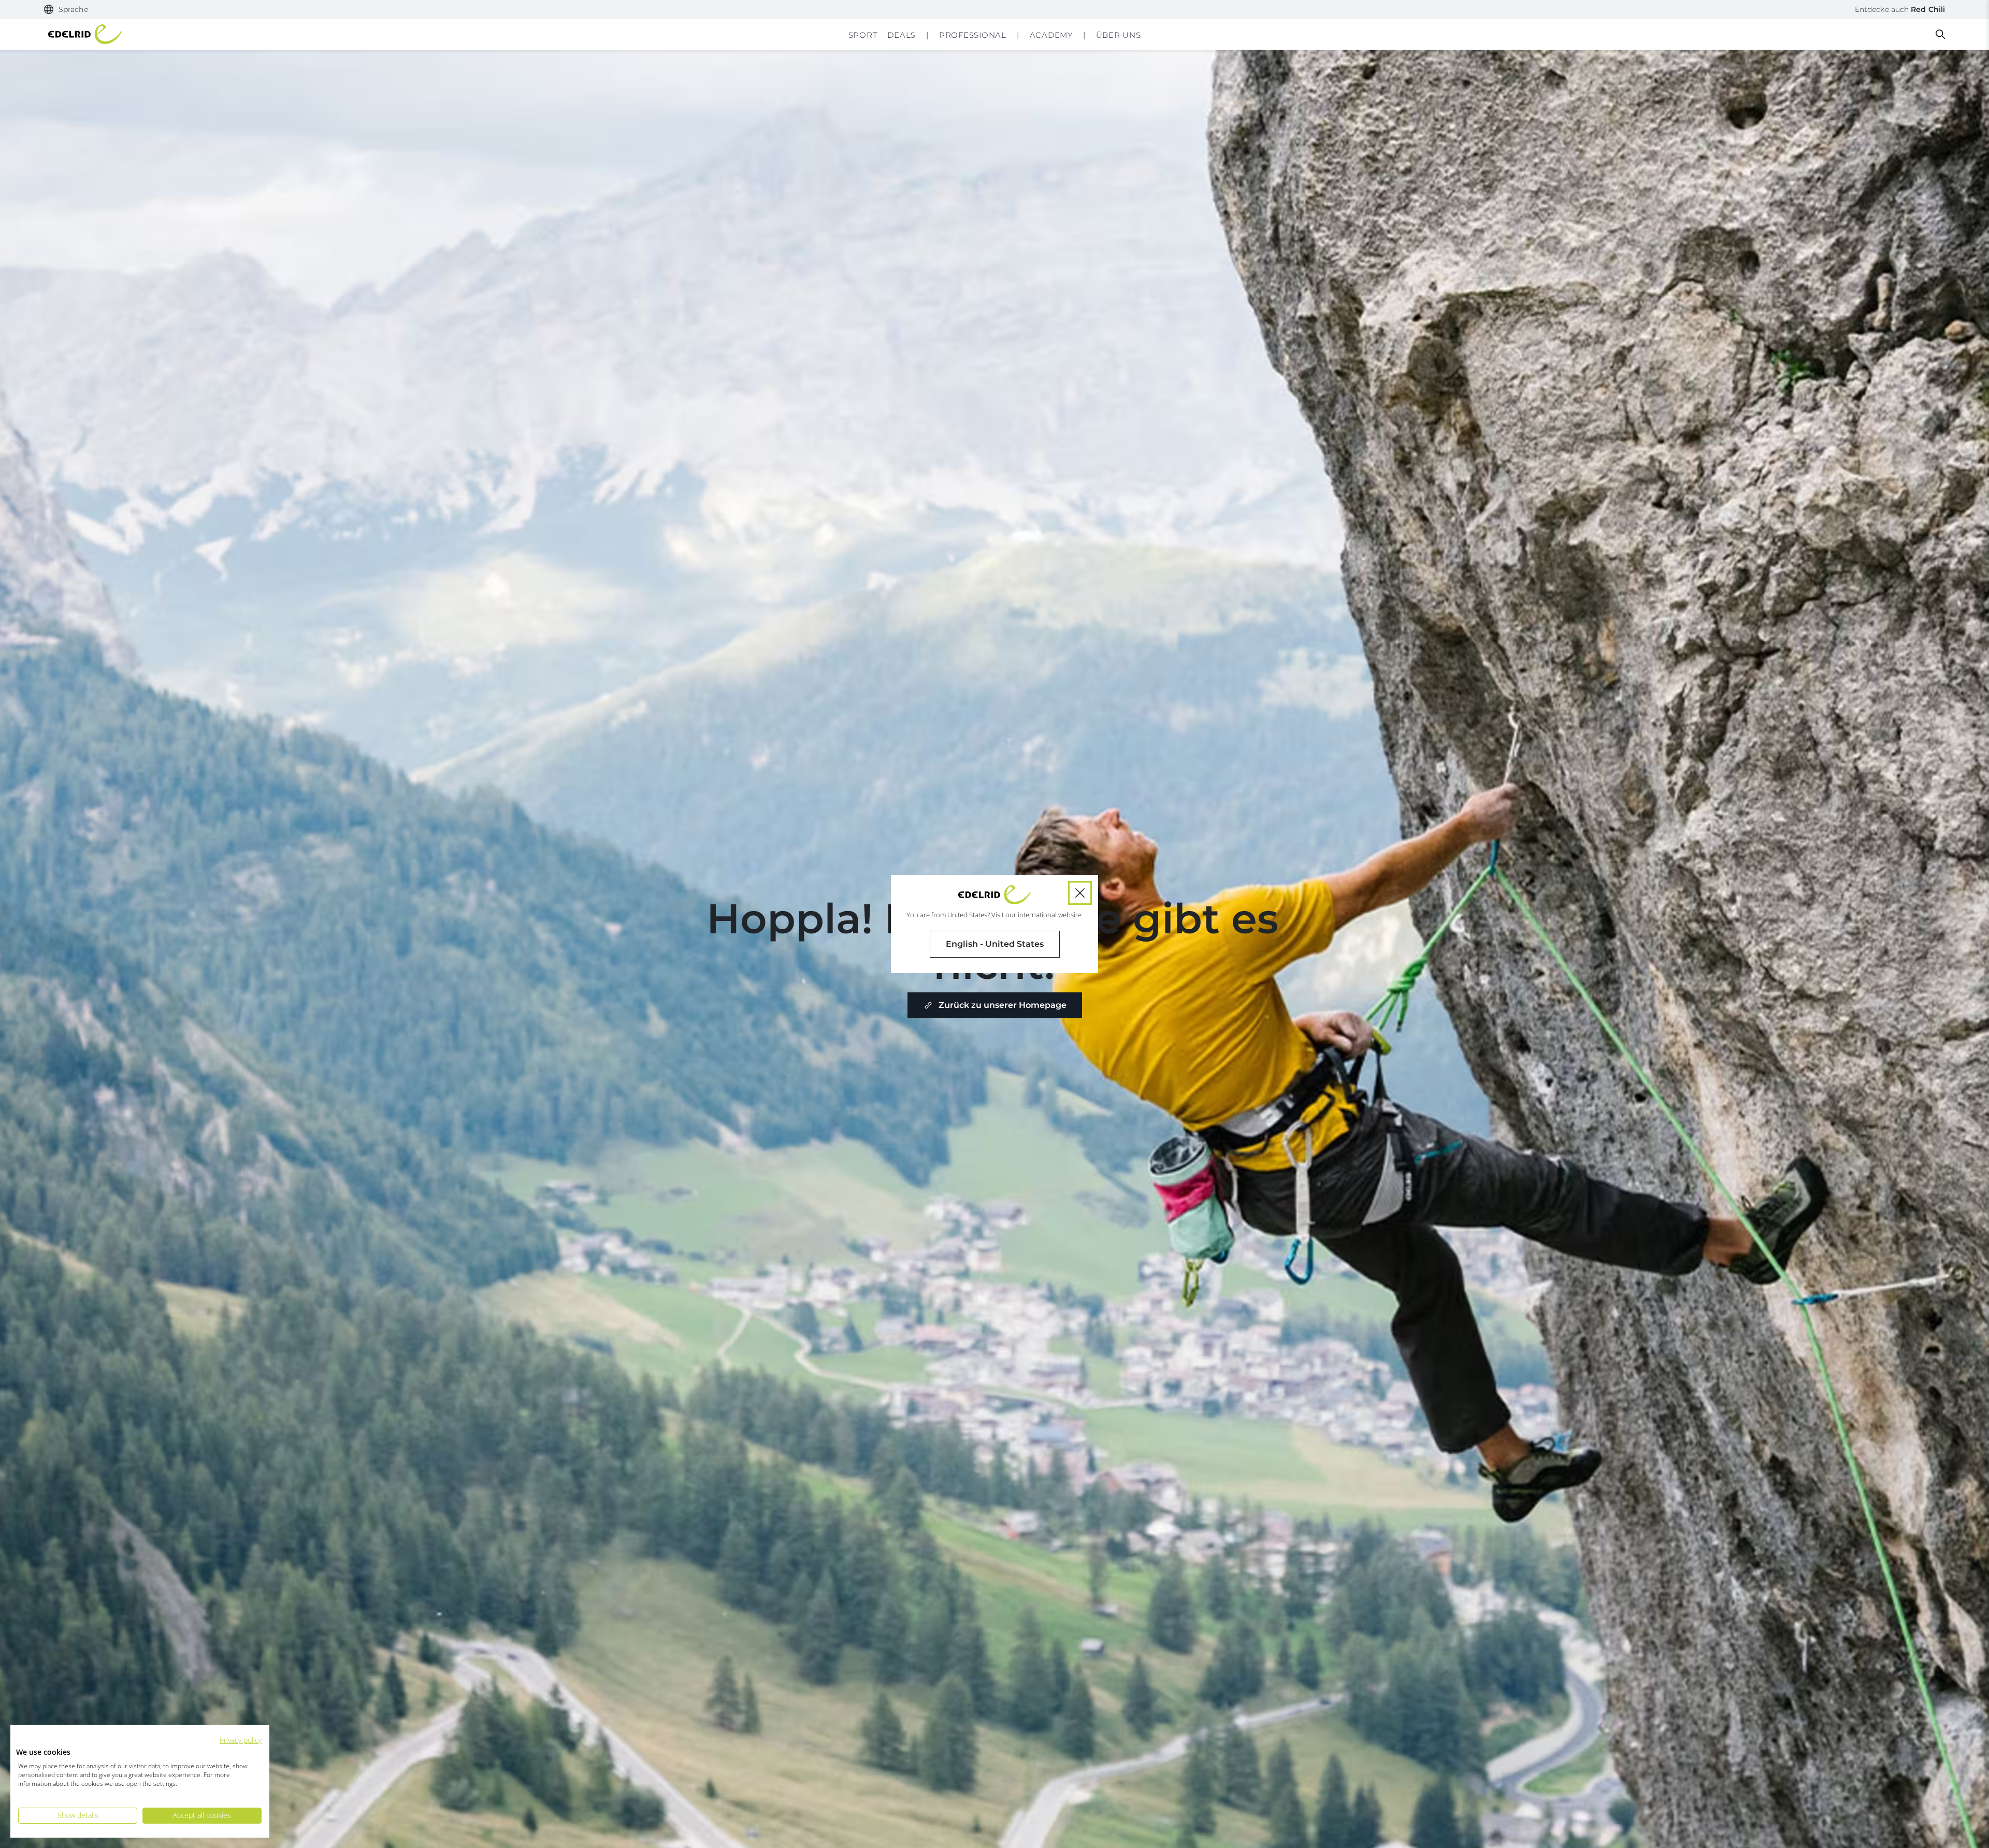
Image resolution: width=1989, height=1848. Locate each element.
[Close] (1080, 893)
